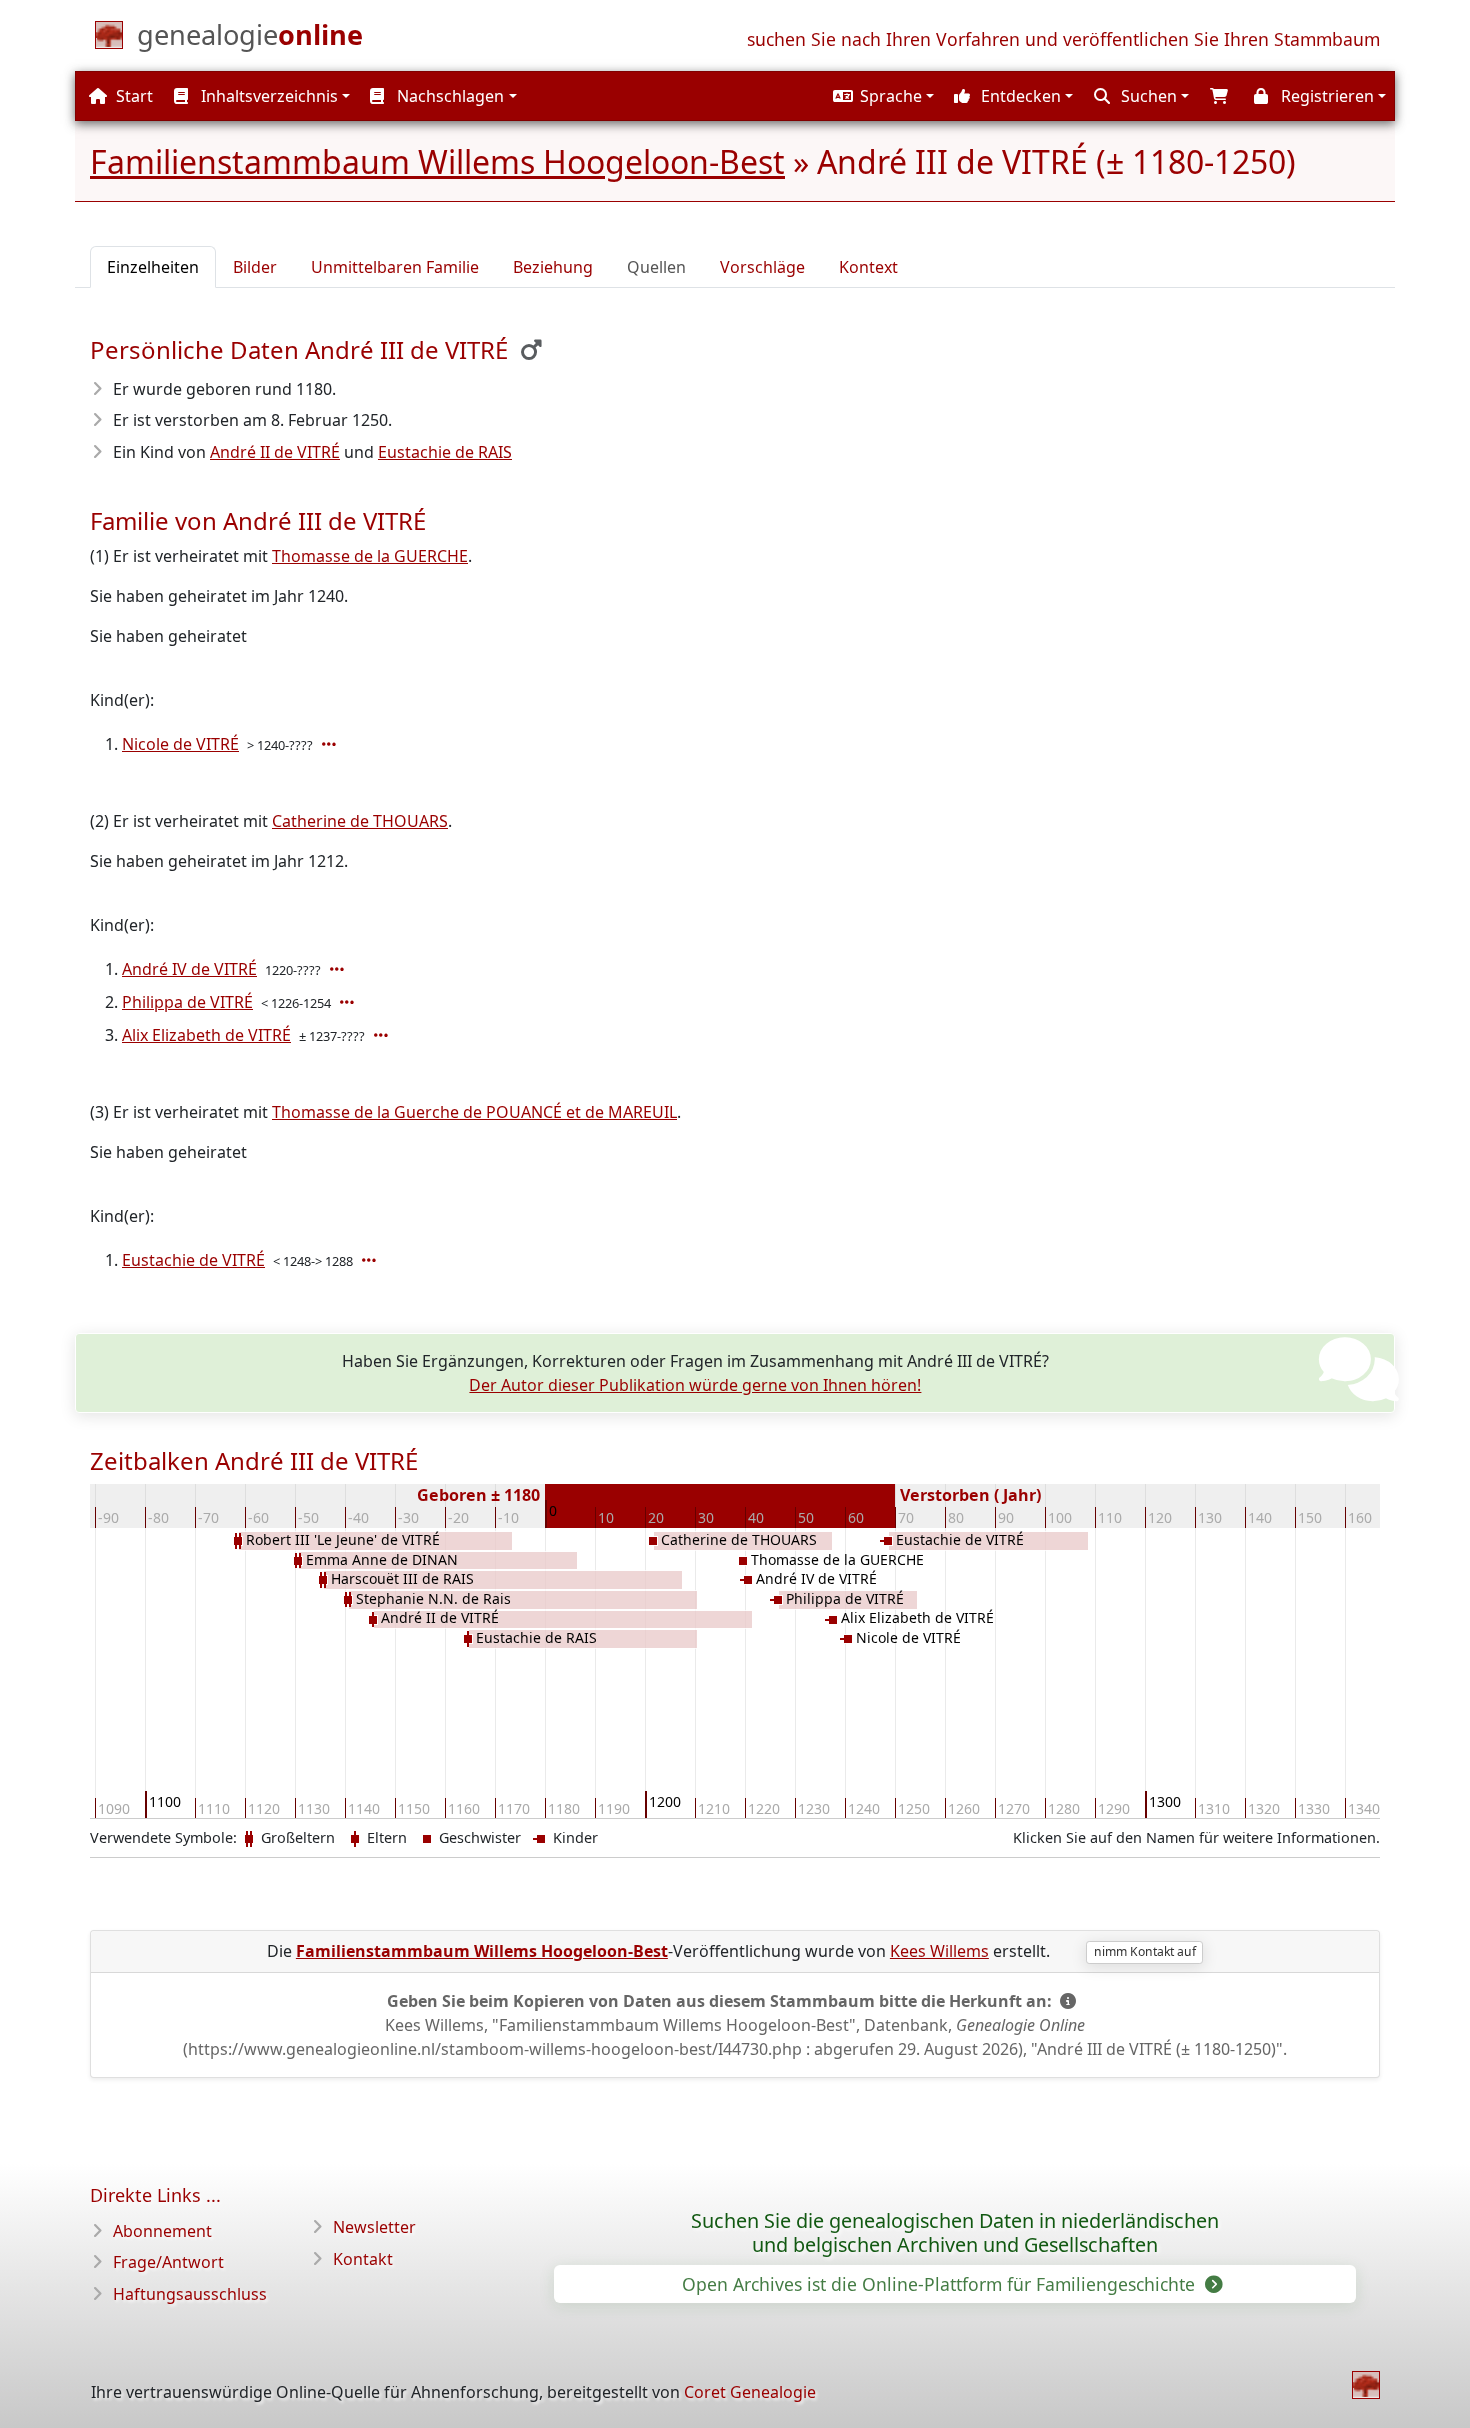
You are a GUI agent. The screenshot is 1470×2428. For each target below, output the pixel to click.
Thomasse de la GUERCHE (370, 556)
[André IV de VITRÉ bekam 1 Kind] (339, 969)
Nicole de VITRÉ (180, 744)
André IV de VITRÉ (189, 969)
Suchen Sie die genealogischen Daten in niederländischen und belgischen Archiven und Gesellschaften (955, 2233)
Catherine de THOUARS (360, 821)
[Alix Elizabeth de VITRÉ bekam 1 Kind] (383, 1035)
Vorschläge (762, 267)
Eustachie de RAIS (445, 452)
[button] (881, 96)
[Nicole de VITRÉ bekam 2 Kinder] (331, 744)
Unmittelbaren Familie (395, 267)
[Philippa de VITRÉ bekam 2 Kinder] (349, 1002)
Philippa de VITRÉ (187, 1002)
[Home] (1366, 2385)
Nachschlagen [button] (448, 96)
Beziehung (553, 267)
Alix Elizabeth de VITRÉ (206, 1035)
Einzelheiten (153, 267)
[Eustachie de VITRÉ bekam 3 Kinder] (371, 1260)
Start (132, 96)
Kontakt (363, 2259)
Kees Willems (939, 1951)
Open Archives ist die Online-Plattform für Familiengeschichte (941, 2284)
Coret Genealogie (750, 2392)
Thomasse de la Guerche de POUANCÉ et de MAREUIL (474, 1112)
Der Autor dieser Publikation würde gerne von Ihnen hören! (695, 1385)
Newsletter (374, 2227)
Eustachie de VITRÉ (193, 1260)
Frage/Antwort (168, 2262)
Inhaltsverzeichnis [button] (267, 96)
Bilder (255, 267)
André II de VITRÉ (275, 452)
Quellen (656, 267)
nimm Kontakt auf (1145, 1951)
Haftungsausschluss (190, 2294)
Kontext (868, 267)
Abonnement (162, 2231)
